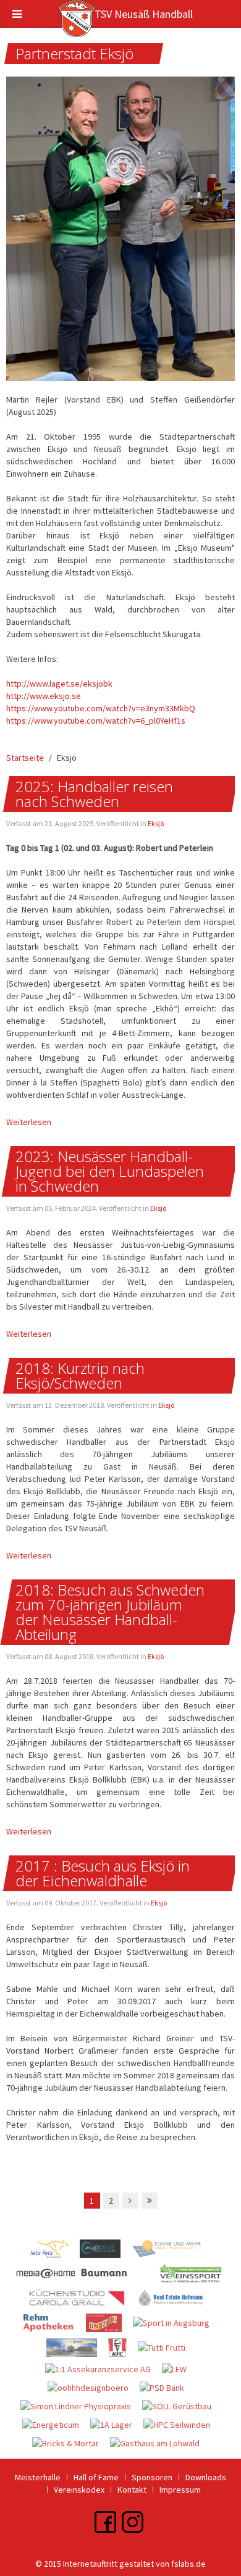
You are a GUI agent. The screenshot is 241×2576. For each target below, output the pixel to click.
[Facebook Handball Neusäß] (105, 2521)
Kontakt (132, 2490)
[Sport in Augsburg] (176, 2325)
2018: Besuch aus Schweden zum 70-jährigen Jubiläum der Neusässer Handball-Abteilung (110, 1612)
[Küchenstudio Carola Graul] (82, 2301)
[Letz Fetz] (55, 2251)
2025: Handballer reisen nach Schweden (94, 794)
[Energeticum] (56, 2427)
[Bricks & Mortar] (71, 2446)
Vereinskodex (79, 2490)
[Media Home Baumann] (85, 2276)
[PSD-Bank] (167, 2390)
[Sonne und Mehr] (171, 2251)
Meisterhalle (38, 2477)
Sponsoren (152, 2477)
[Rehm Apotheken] (54, 2325)
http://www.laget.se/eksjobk (59, 684)
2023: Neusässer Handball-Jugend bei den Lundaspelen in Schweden (110, 1171)
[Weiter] (130, 2201)
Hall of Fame (96, 2477)
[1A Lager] (117, 2427)
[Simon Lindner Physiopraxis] (81, 2409)
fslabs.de (188, 2564)
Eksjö (156, 823)
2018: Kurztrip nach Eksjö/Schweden (80, 1375)
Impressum (180, 2490)
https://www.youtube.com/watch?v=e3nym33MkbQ (101, 708)
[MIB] (175, 2301)
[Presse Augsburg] (77, 2350)
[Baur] (196, 2276)
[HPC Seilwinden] (181, 2427)
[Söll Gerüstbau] (181, 2409)
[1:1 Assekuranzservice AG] (104, 2372)
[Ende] (150, 2201)
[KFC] (123, 2350)
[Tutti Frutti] (166, 2350)
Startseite (25, 758)
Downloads (206, 2477)
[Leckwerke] (179, 2372)
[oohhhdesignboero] (94, 2390)
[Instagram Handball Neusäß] (133, 2521)
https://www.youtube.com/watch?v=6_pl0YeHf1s (96, 721)
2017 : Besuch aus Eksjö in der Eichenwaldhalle (103, 1873)
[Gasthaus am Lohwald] (159, 2446)
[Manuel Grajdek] (106, 2251)
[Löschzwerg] (109, 2325)
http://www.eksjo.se (44, 696)
